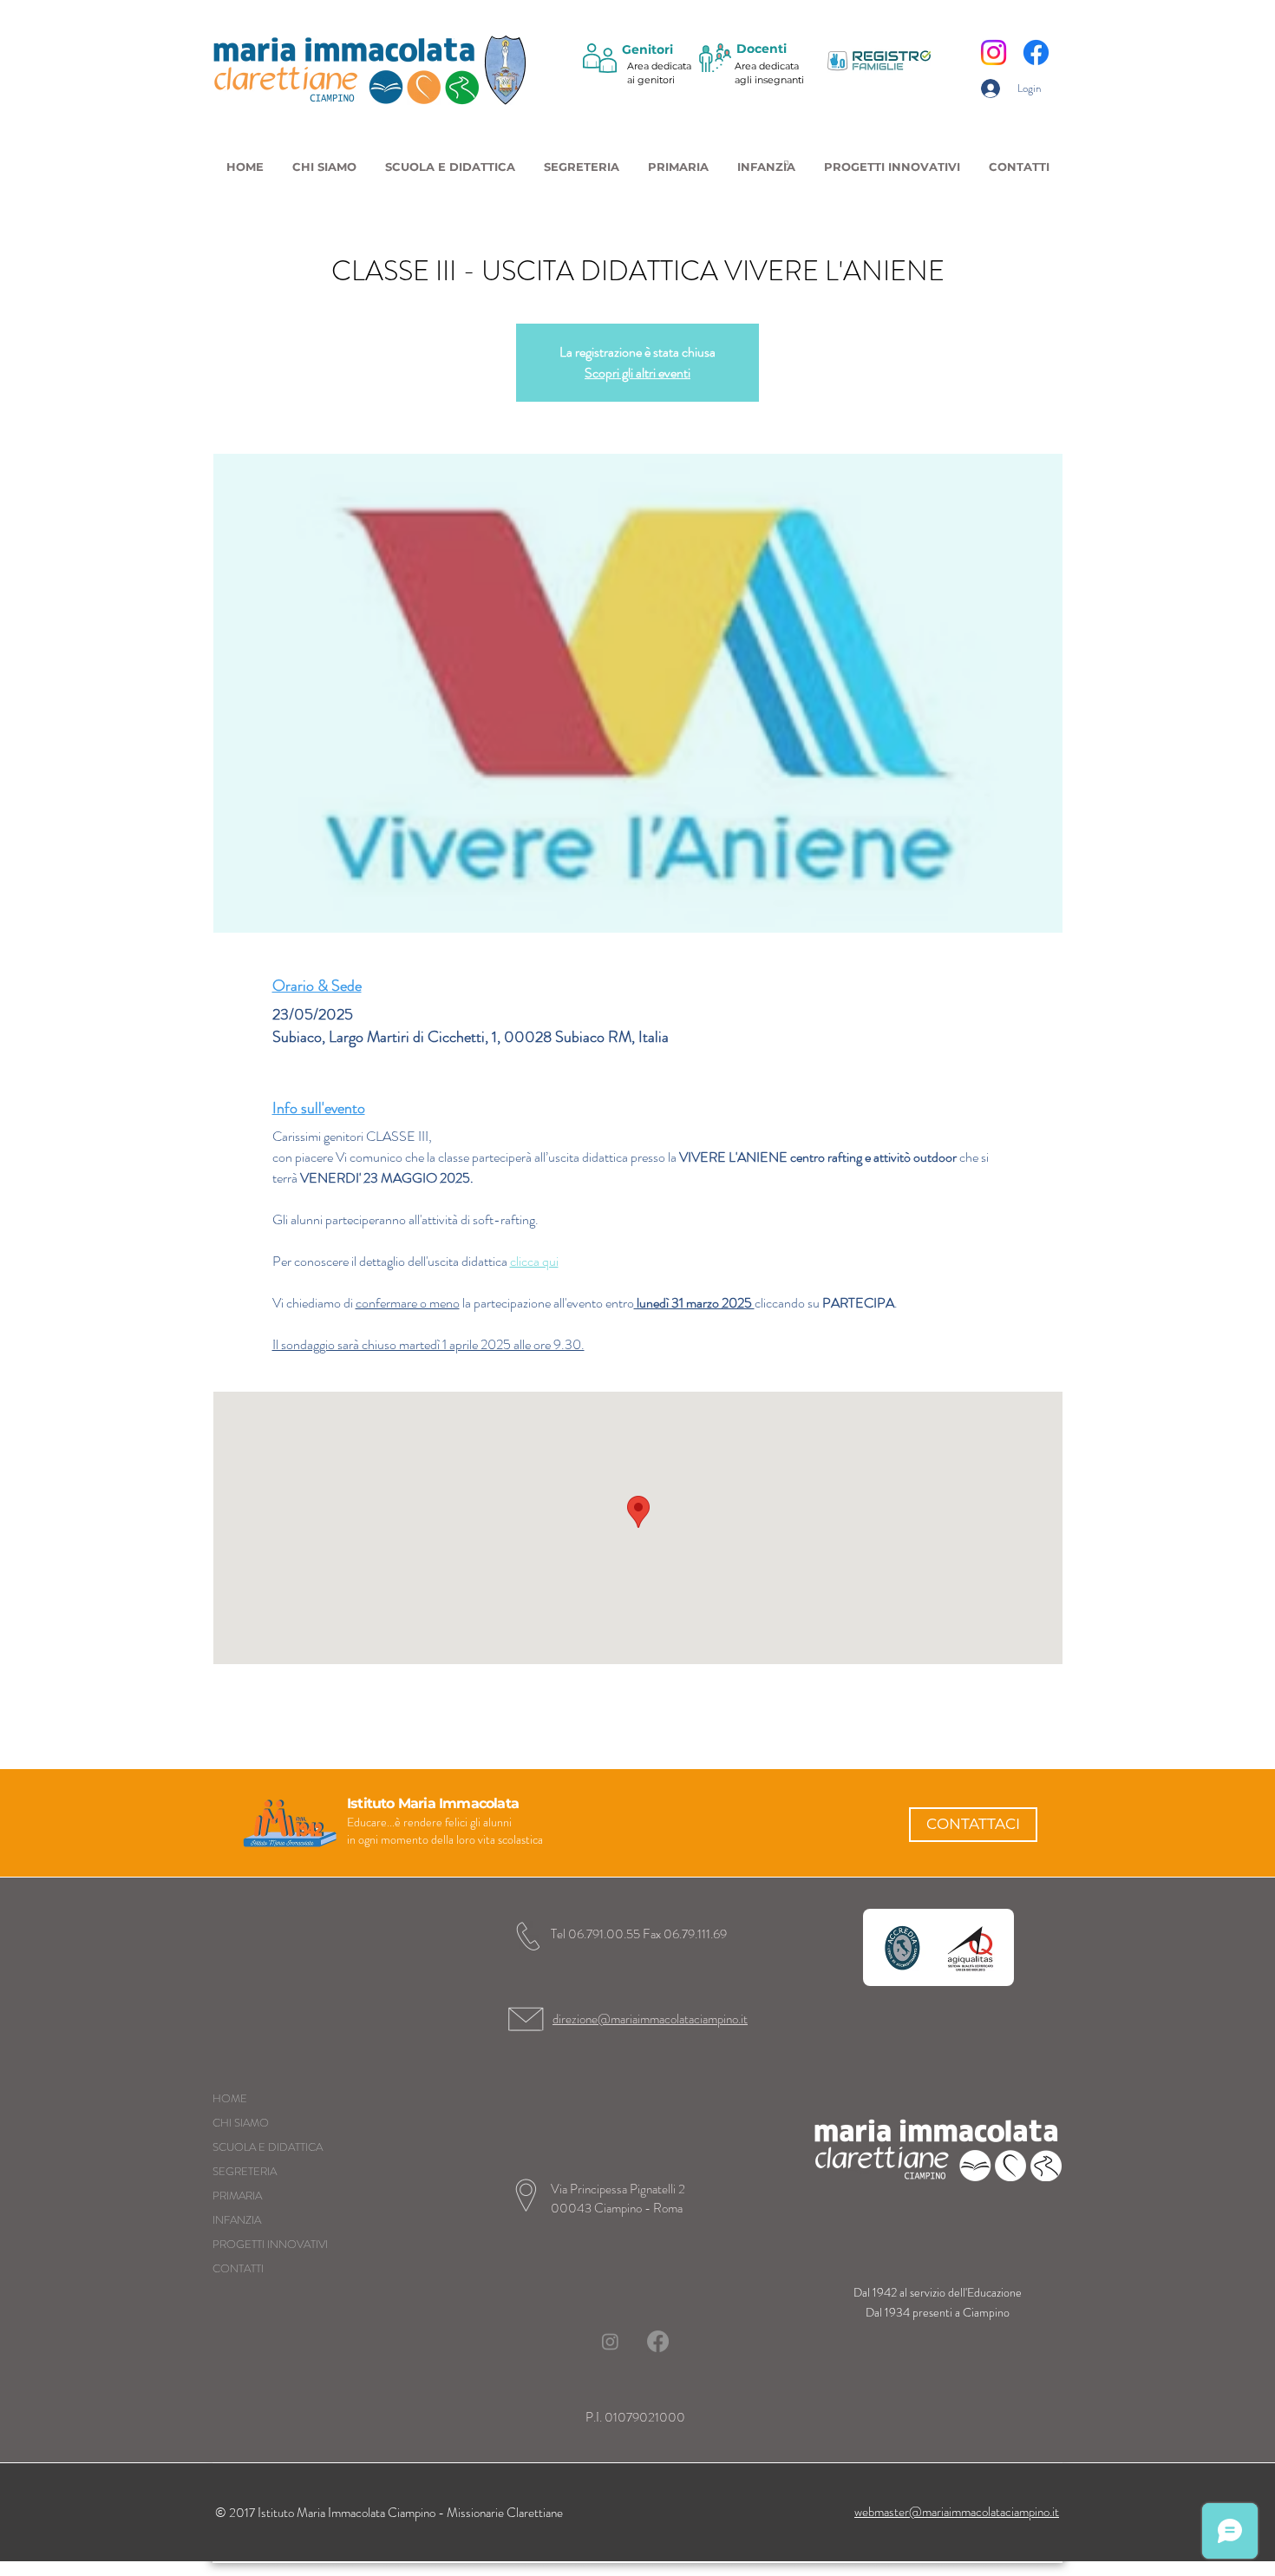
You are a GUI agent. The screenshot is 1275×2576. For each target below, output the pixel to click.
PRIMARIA (237, 2196)
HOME (230, 2098)
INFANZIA (237, 2220)
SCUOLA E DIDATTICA (268, 2147)
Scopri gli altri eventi (637, 373)
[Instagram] (994, 52)
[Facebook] (1036, 52)
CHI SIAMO (241, 2123)
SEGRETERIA (245, 2171)
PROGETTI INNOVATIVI (270, 2244)
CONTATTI (238, 2268)
